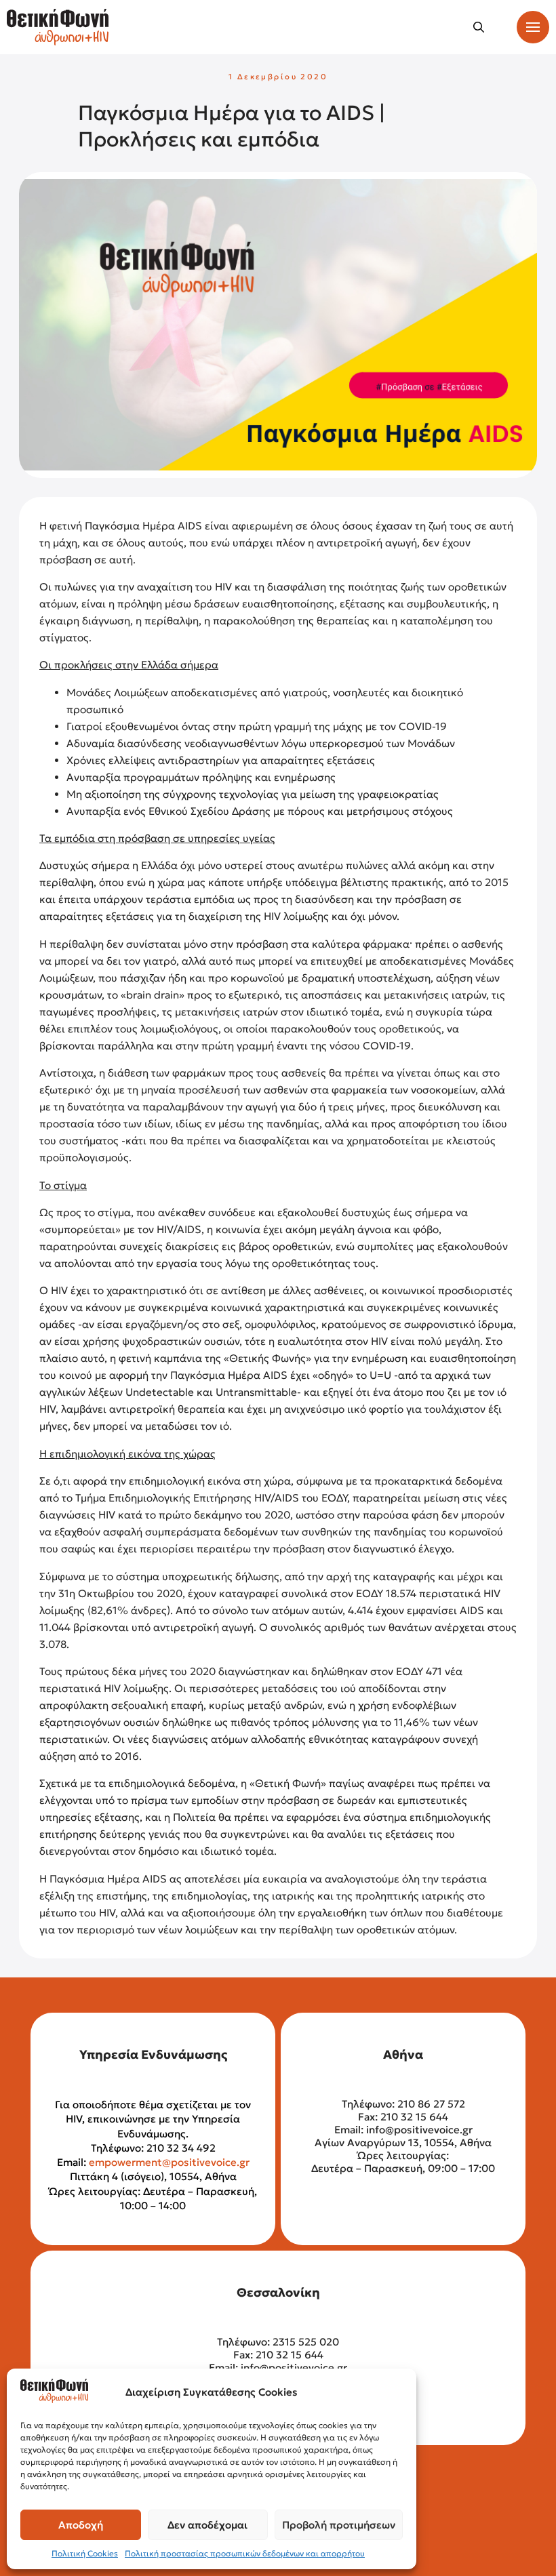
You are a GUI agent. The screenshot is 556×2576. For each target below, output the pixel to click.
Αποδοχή (81, 2525)
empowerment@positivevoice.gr (169, 2162)
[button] (479, 27)
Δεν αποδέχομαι (207, 2525)
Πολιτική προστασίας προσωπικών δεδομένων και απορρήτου (245, 2553)
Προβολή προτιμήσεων (339, 2525)
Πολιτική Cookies (85, 2553)
